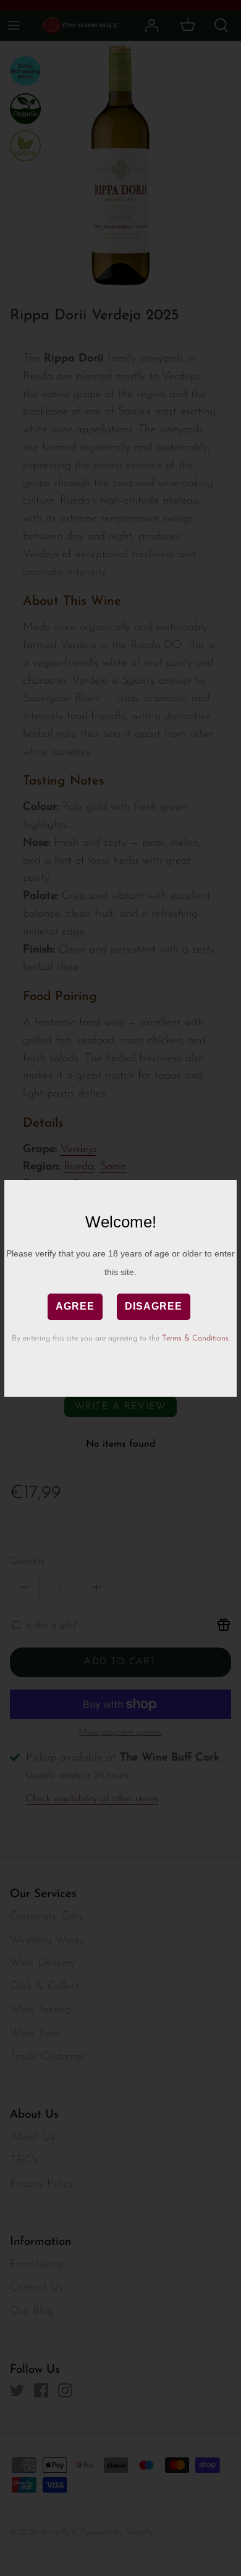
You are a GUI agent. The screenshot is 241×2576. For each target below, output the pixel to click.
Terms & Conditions (195, 1338)
